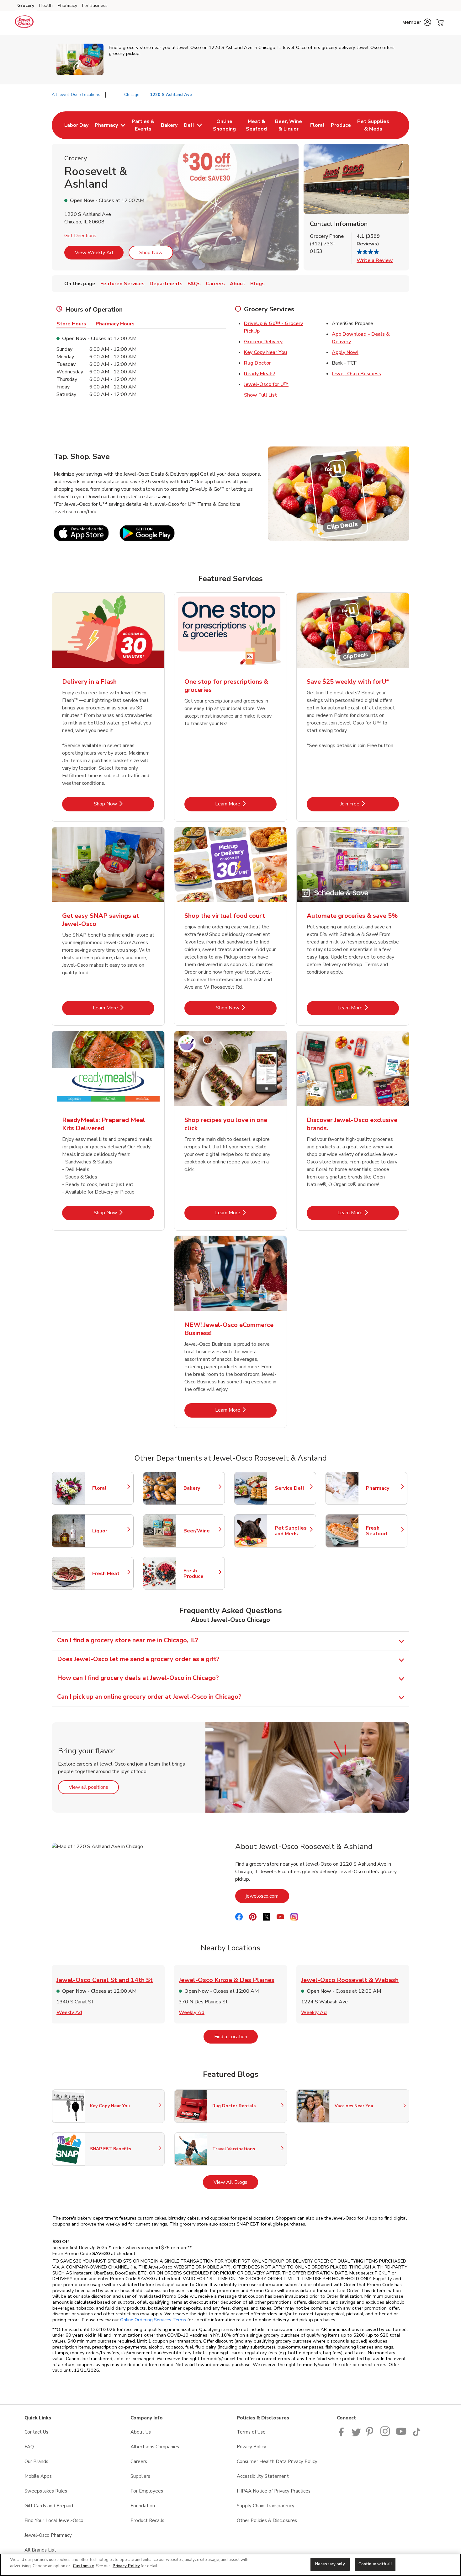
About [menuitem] (238, 284)
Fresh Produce (201, 1574)
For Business (95, 5)
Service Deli (292, 1488)
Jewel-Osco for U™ (266, 384)
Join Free (370, 804)
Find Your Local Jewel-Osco (54, 2520)
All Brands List (40, 2550)
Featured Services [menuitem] (122, 284)
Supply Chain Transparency (266, 2506)
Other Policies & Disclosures (267, 2520)
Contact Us (36, 2432)
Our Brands (36, 2461)
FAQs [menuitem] (194, 284)
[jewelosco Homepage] (24, 23)
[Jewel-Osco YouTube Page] (401, 2435)
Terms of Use (251, 2432)
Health (46, 5)
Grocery (26, 5)
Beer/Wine (201, 1531)
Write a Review (375, 260)
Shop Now (151, 253)
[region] (230, 2565)
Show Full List (261, 395)
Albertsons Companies (155, 2447)
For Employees (147, 2491)
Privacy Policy (252, 2447)
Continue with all (375, 2564)
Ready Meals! (260, 374)
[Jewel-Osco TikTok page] (416, 2435)
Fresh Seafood (384, 1531)
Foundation (143, 2506)
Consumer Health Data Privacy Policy (277, 2461)
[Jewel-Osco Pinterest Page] (371, 2435)
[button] (417, 22)
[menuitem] (76, 125)
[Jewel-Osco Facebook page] (343, 2435)
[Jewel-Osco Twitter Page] (356, 2435)
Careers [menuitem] (215, 284)
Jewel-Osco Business (356, 374)
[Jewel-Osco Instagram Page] (386, 2435)
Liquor (110, 1531)
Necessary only (330, 2564)
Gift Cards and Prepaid (49, 2506)
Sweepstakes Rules (46, 2491)
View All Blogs (236, 2182)
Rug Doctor (257, 363)
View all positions (94, 1787)
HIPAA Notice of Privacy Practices (274, 2491)
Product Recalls (147, 2520)
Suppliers (140, 2476)
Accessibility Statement (263, 2476)
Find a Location (236, 2036)
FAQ (29, 2447)
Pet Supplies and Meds (292, 1531)
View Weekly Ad (94, 253)
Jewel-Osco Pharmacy (48, 2535)
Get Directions (80, 236)
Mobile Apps (38, 2476)
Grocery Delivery (263, 342)
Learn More (246, 804)
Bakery (201, 1488)
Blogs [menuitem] (257, 284)
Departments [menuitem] (166, 284)
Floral (110, 1488)
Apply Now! (345, 352)
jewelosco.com (268, 1896)
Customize (83, 2566)
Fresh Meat (110, 1574)
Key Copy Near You (265, 352)
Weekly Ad (69, 2012)
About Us (141, 2432)
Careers (139, 2461)
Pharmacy (67, 5)
